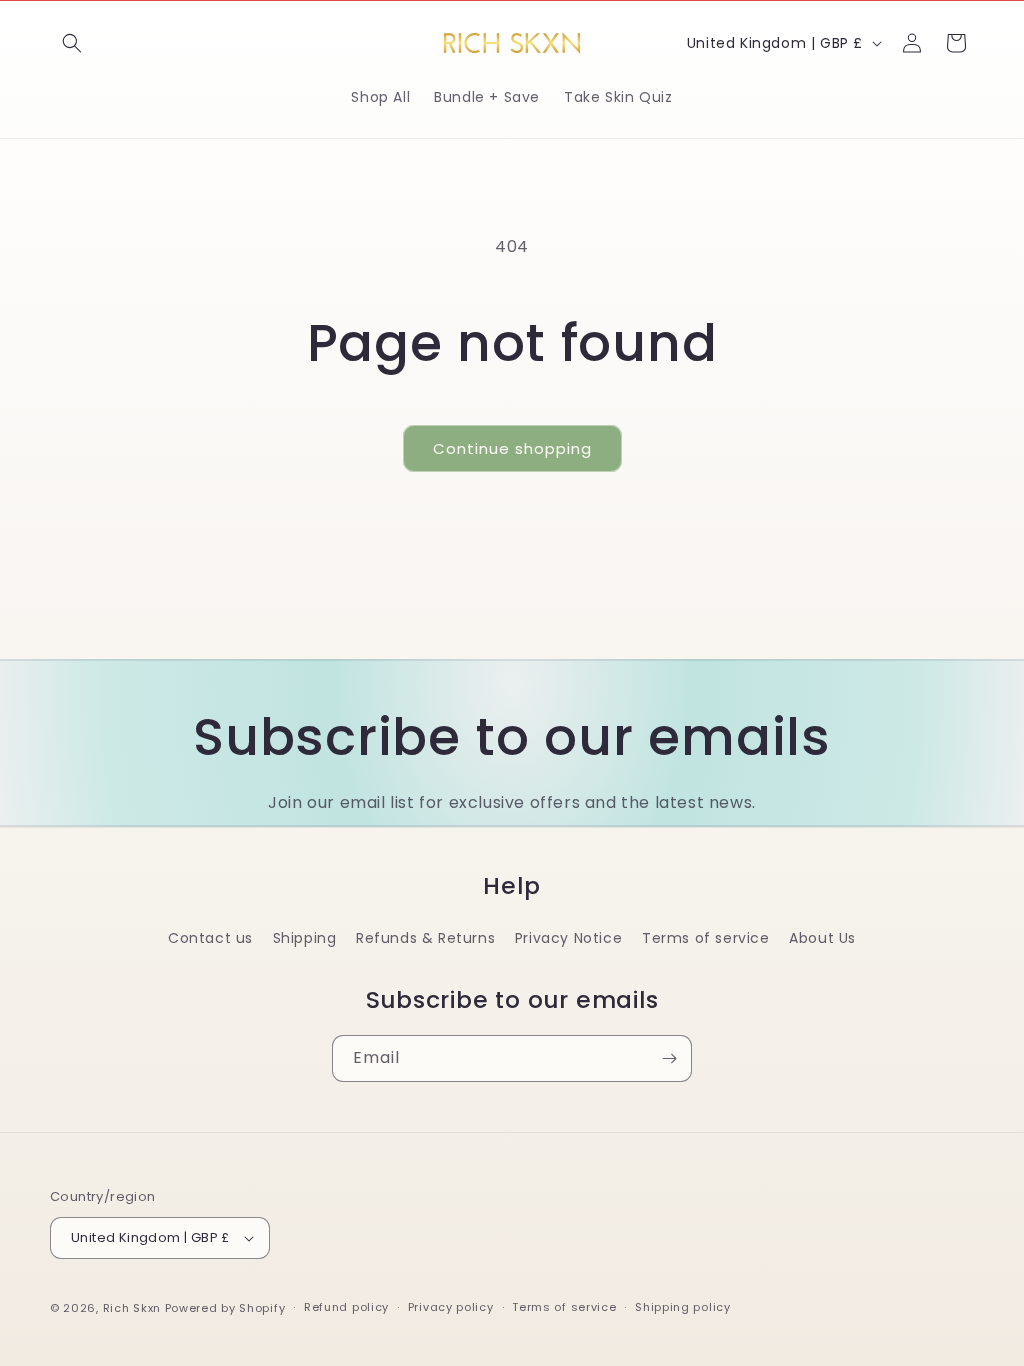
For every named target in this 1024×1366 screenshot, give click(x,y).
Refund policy (346, 1307)
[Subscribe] (669, 1058)
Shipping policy (683, 1307)
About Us (822, 938)
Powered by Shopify (225, 1308)
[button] (72, 43)
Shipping (305, 938)
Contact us (210, 938)
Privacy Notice (568, 938)
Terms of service (706, 938)
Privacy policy (451, 1307)
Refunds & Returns (425, 938)
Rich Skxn (134, 1308)
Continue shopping (512, 448)
